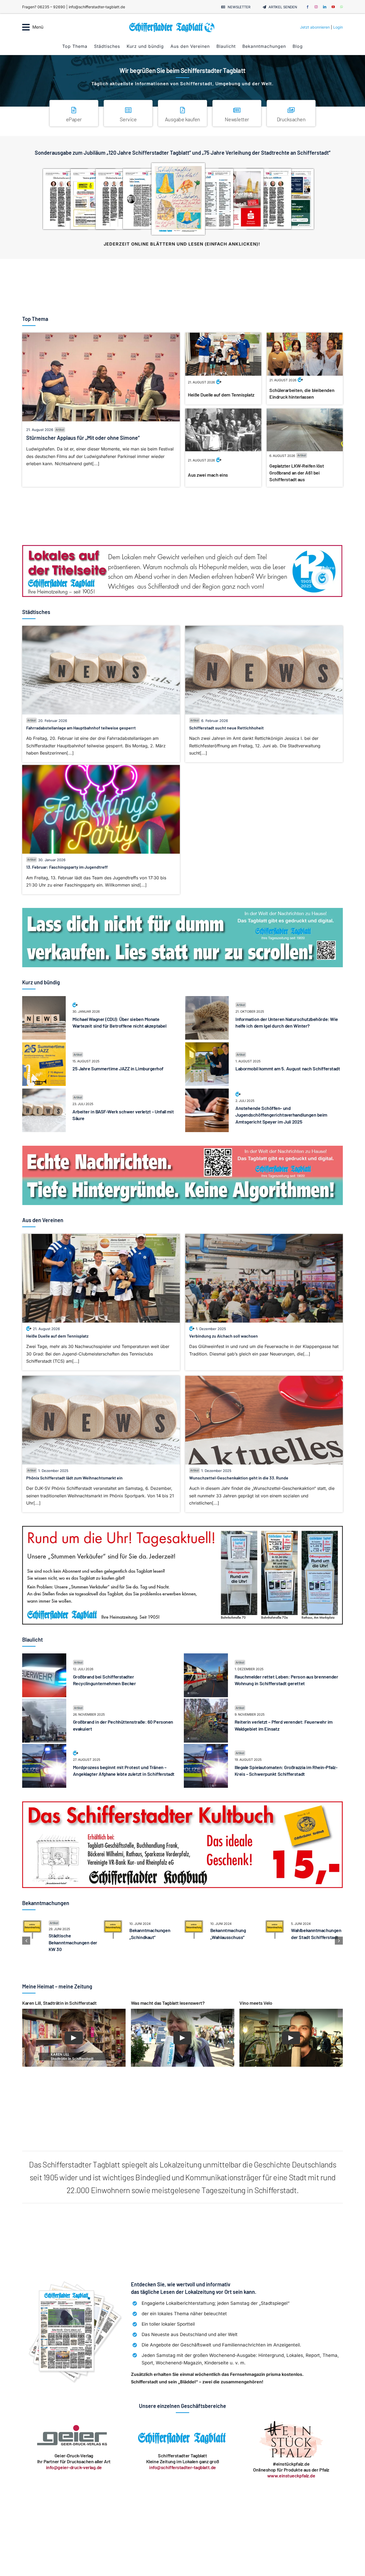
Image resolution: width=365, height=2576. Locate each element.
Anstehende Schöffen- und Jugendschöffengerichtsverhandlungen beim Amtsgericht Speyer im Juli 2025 (281, 1115)
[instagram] (316, 7)
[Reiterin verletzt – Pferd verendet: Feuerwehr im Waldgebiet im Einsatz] (206, 1702)
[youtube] (333, 7)
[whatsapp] (341, 7)
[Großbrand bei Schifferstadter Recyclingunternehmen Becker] (44, 1657)
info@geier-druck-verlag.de (74, 2467)
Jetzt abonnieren (315, 27)
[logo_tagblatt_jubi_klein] (172, 24)
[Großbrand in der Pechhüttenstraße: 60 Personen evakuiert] (44, 1702)
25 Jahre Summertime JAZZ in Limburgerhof (118, 1069)
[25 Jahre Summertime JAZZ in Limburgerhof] (44, 1046)
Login (338, 27)
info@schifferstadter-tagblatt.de (183, 2467)
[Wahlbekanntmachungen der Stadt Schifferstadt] (275, 1922)
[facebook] (308, 7)
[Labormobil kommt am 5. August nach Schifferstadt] (207, 1046)
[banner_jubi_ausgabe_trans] (183, 162)
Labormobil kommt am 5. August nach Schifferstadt (288, 1069)
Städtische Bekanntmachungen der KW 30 (73, 1942)
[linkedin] (325, 7)
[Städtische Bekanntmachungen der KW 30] (32, 1922)
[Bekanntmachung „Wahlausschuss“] (194, 1922)
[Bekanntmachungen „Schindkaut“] (113, 1922)
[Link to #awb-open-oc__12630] (26, 27)
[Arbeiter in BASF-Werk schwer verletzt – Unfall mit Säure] (44, 1092)
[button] (26, 1941)
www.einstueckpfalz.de (291, 2476)
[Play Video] (74, 2038)
